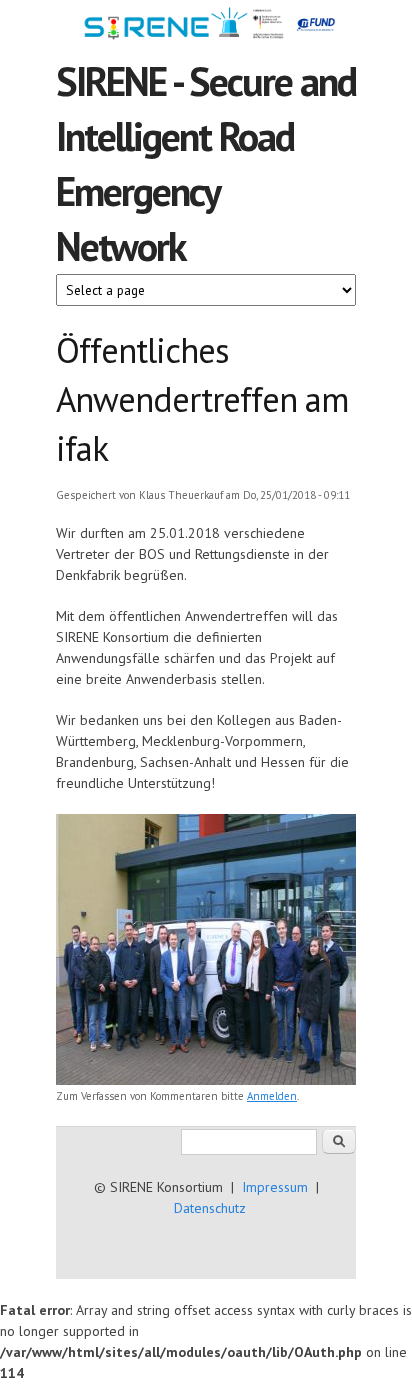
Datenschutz (210, 1208)
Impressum (275, 1187)
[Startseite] (206, 27)
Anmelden (272, 1096)
